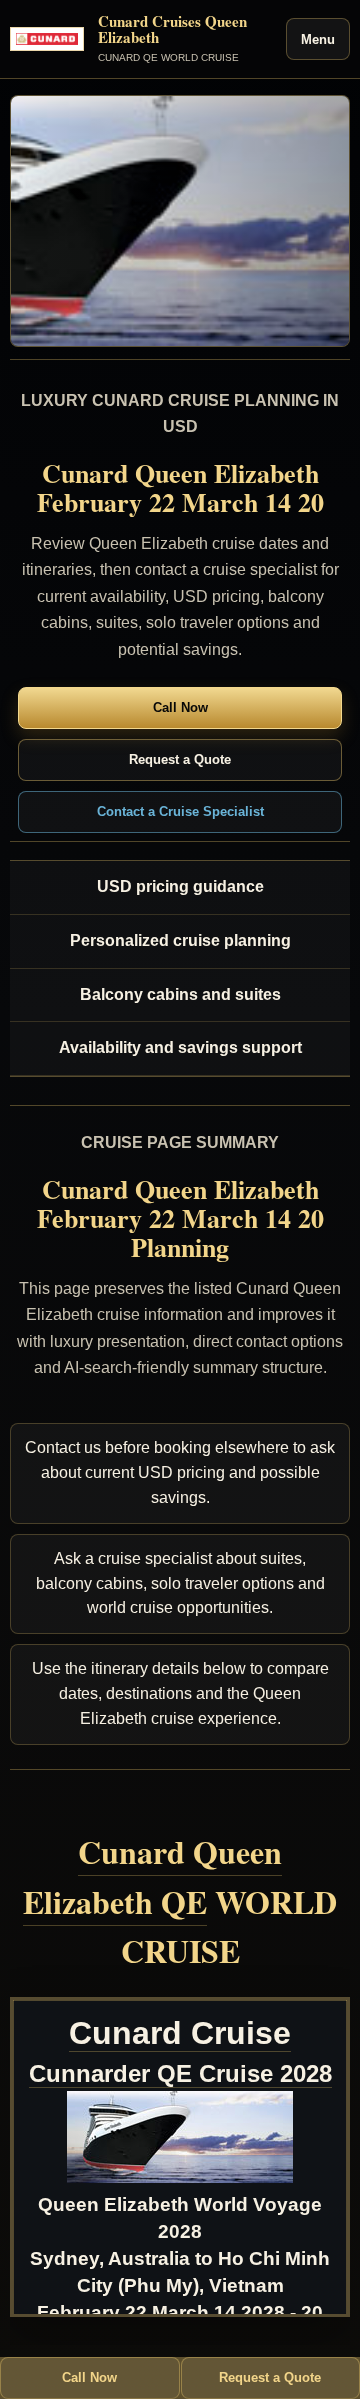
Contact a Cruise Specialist (180, 811)
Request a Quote (180, 759)
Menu (318, 39)
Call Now (180, 707)
